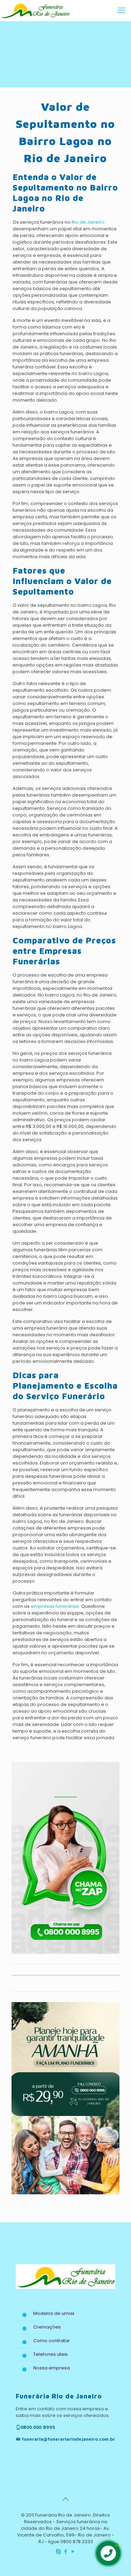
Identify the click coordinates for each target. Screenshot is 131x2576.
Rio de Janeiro (88, 222)
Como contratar (52, 2341)
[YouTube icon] (73, 2551)
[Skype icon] (58, 2551)
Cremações (47, 2327)
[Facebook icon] (65, 2551)
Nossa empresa (52, 2368)
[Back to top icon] (66, 2499)
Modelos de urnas (54, 2313)
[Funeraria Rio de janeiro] (35, 10)
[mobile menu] (122, 10)
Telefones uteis (50, 2354)
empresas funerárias (55, 1606)
